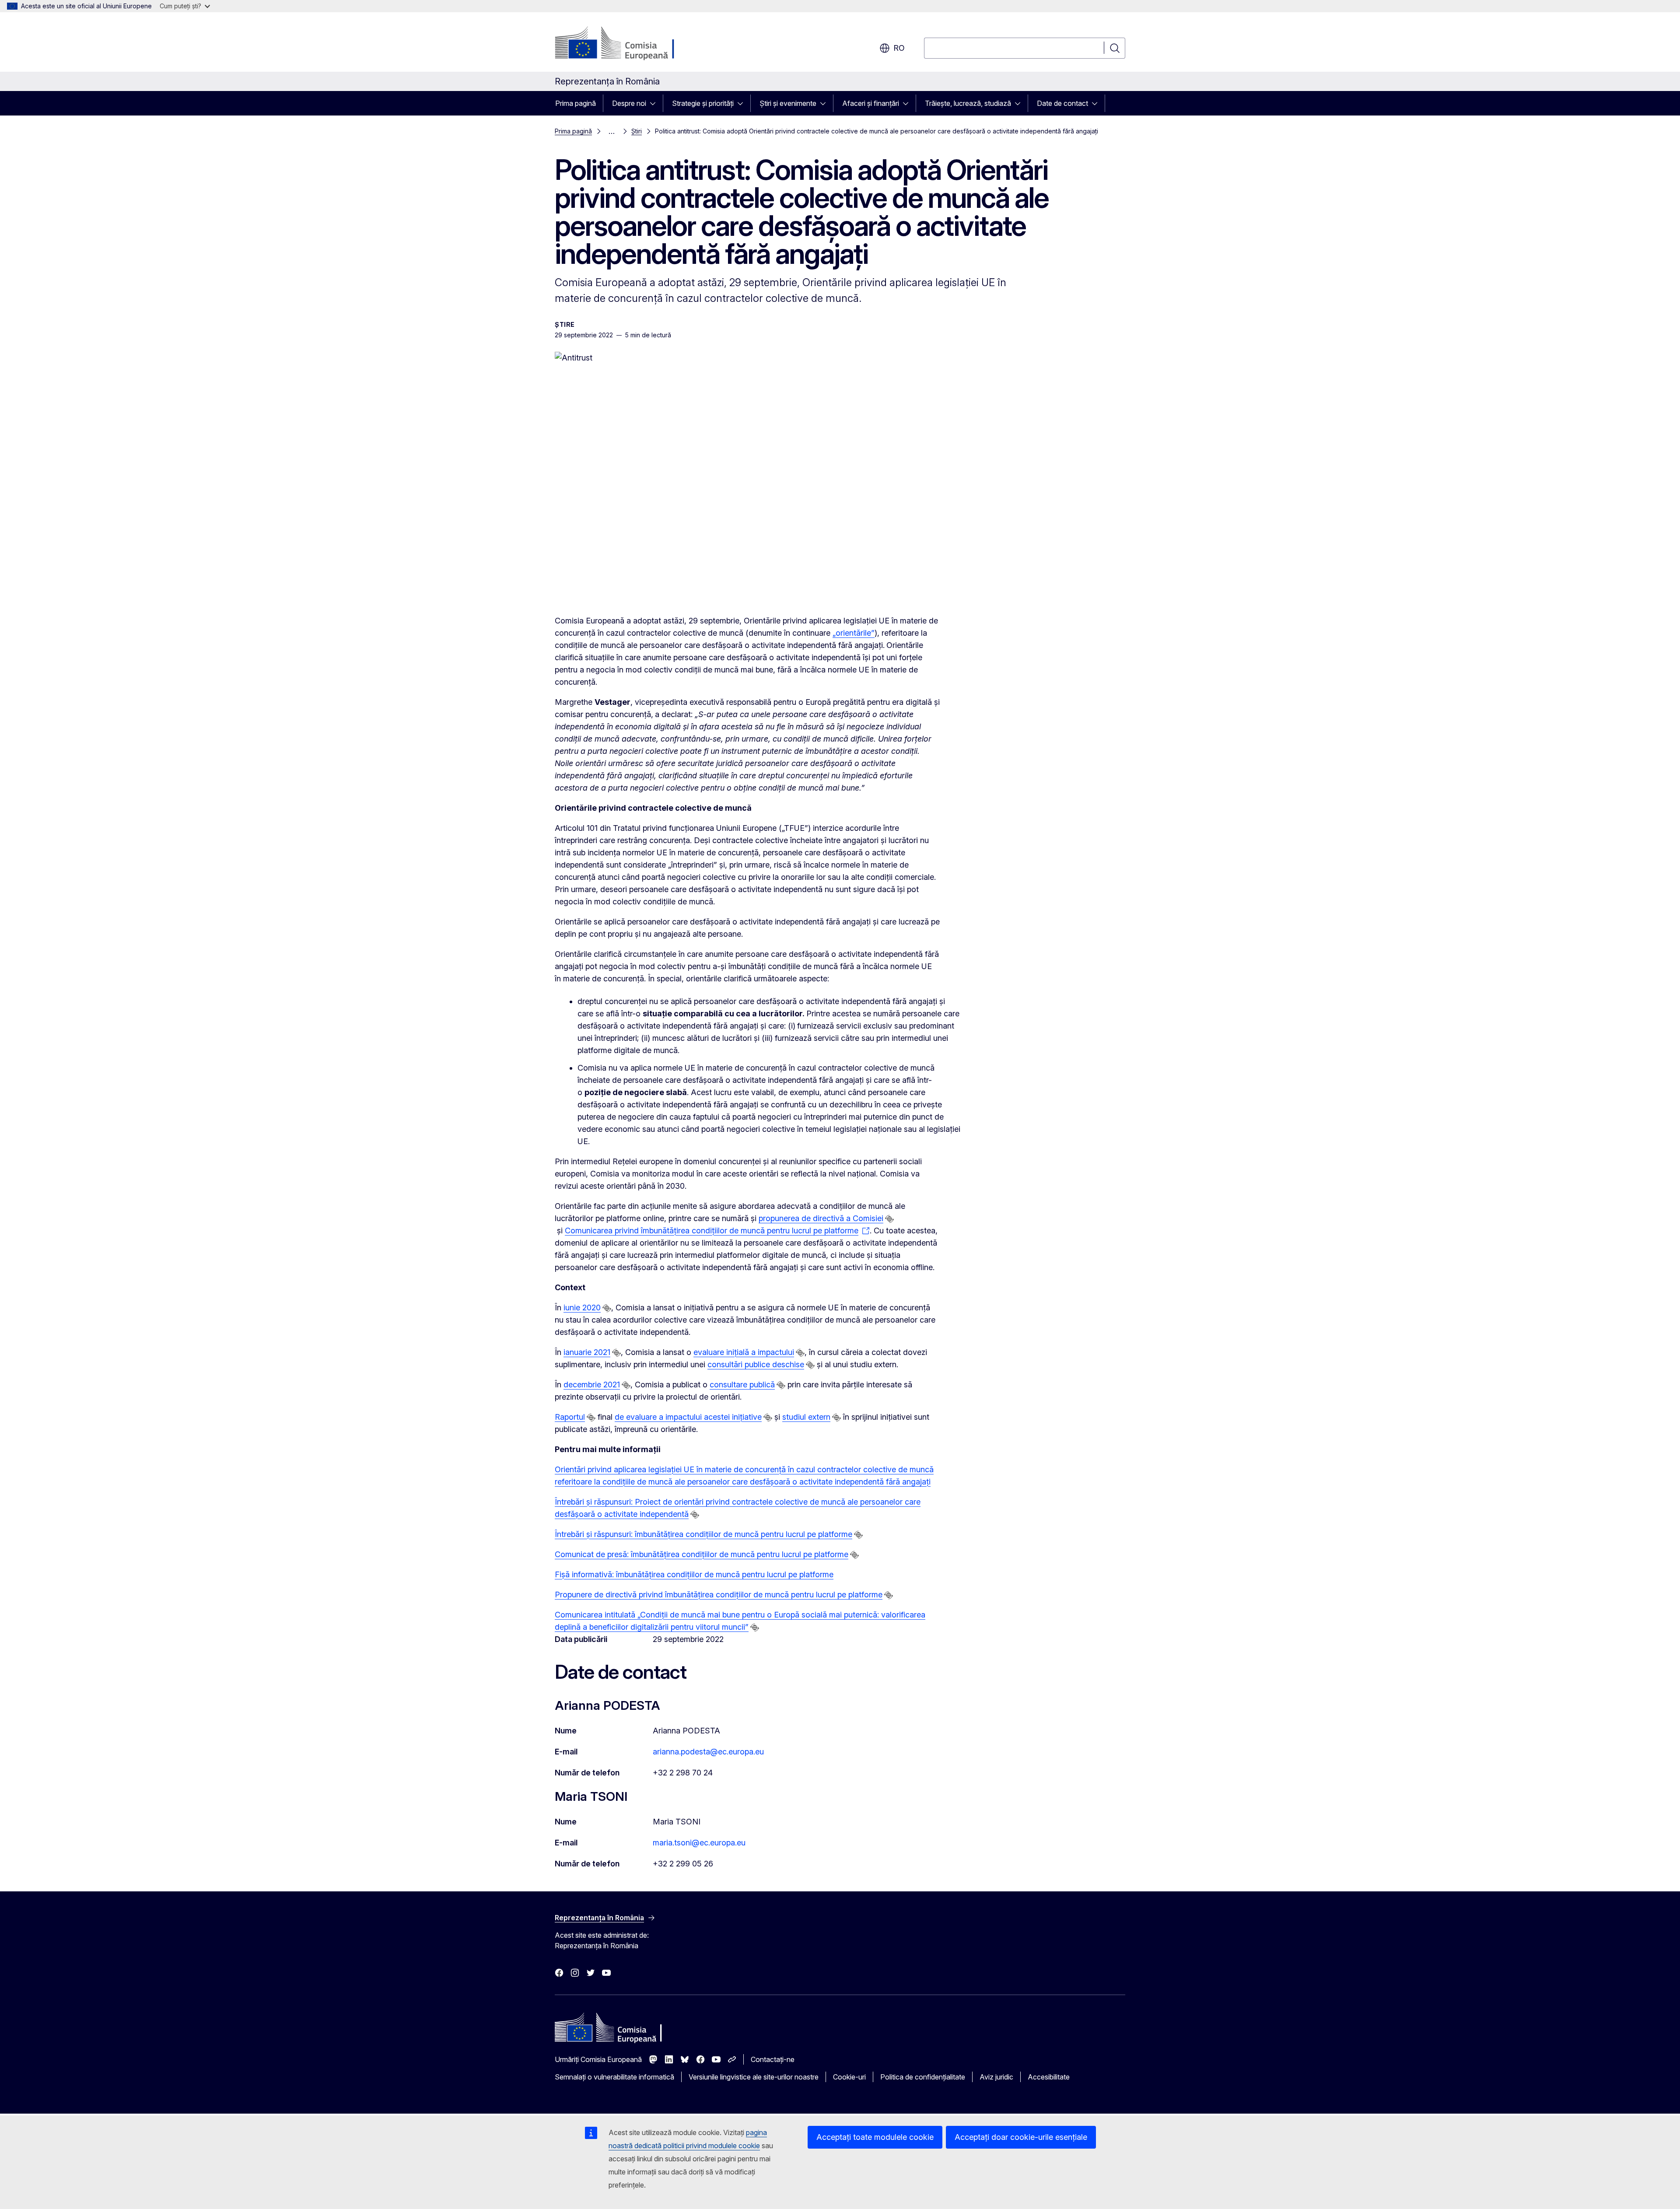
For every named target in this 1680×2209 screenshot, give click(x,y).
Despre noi (629, 103)
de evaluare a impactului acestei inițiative (688, 1417)
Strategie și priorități (703, 103)
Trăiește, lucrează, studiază (968, 103)
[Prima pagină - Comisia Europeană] (625, 44)
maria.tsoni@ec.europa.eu (699, 1843)
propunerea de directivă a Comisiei (821, 1218)
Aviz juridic (996, 2077)
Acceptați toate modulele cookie (875, 2137)
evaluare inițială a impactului (744, 1352)
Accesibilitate (1049, 2077)
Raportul (570, 1417)
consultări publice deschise (756, 1364)
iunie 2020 (582, 1308)
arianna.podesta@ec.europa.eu (708, 1752)
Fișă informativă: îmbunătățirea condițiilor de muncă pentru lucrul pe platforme (694, 1574)
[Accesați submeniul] (655, 103)
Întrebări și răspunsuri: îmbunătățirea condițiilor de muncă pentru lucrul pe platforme (703, 1534)
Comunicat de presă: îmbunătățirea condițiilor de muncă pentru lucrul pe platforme (702, 1554)
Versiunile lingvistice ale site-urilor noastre (754, 2077)
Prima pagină (576, 103)
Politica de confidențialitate (923, 2077)
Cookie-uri (849, 2077)
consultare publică (742, 1385)
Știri (637, 131)
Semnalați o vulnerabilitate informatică (614, 2077)
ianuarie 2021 (587, 1352)
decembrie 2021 (592, 1385)
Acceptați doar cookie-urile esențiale (1021, 2137)
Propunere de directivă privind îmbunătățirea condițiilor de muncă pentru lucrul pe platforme (719, 1595)
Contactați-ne (773, 2059)
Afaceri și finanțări (871, 103)
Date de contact (1062, 103)
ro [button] (899, 48)
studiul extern (806, 1417)
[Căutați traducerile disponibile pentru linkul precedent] (889, 1219)
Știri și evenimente (788, 103)
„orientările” (854, 633)
